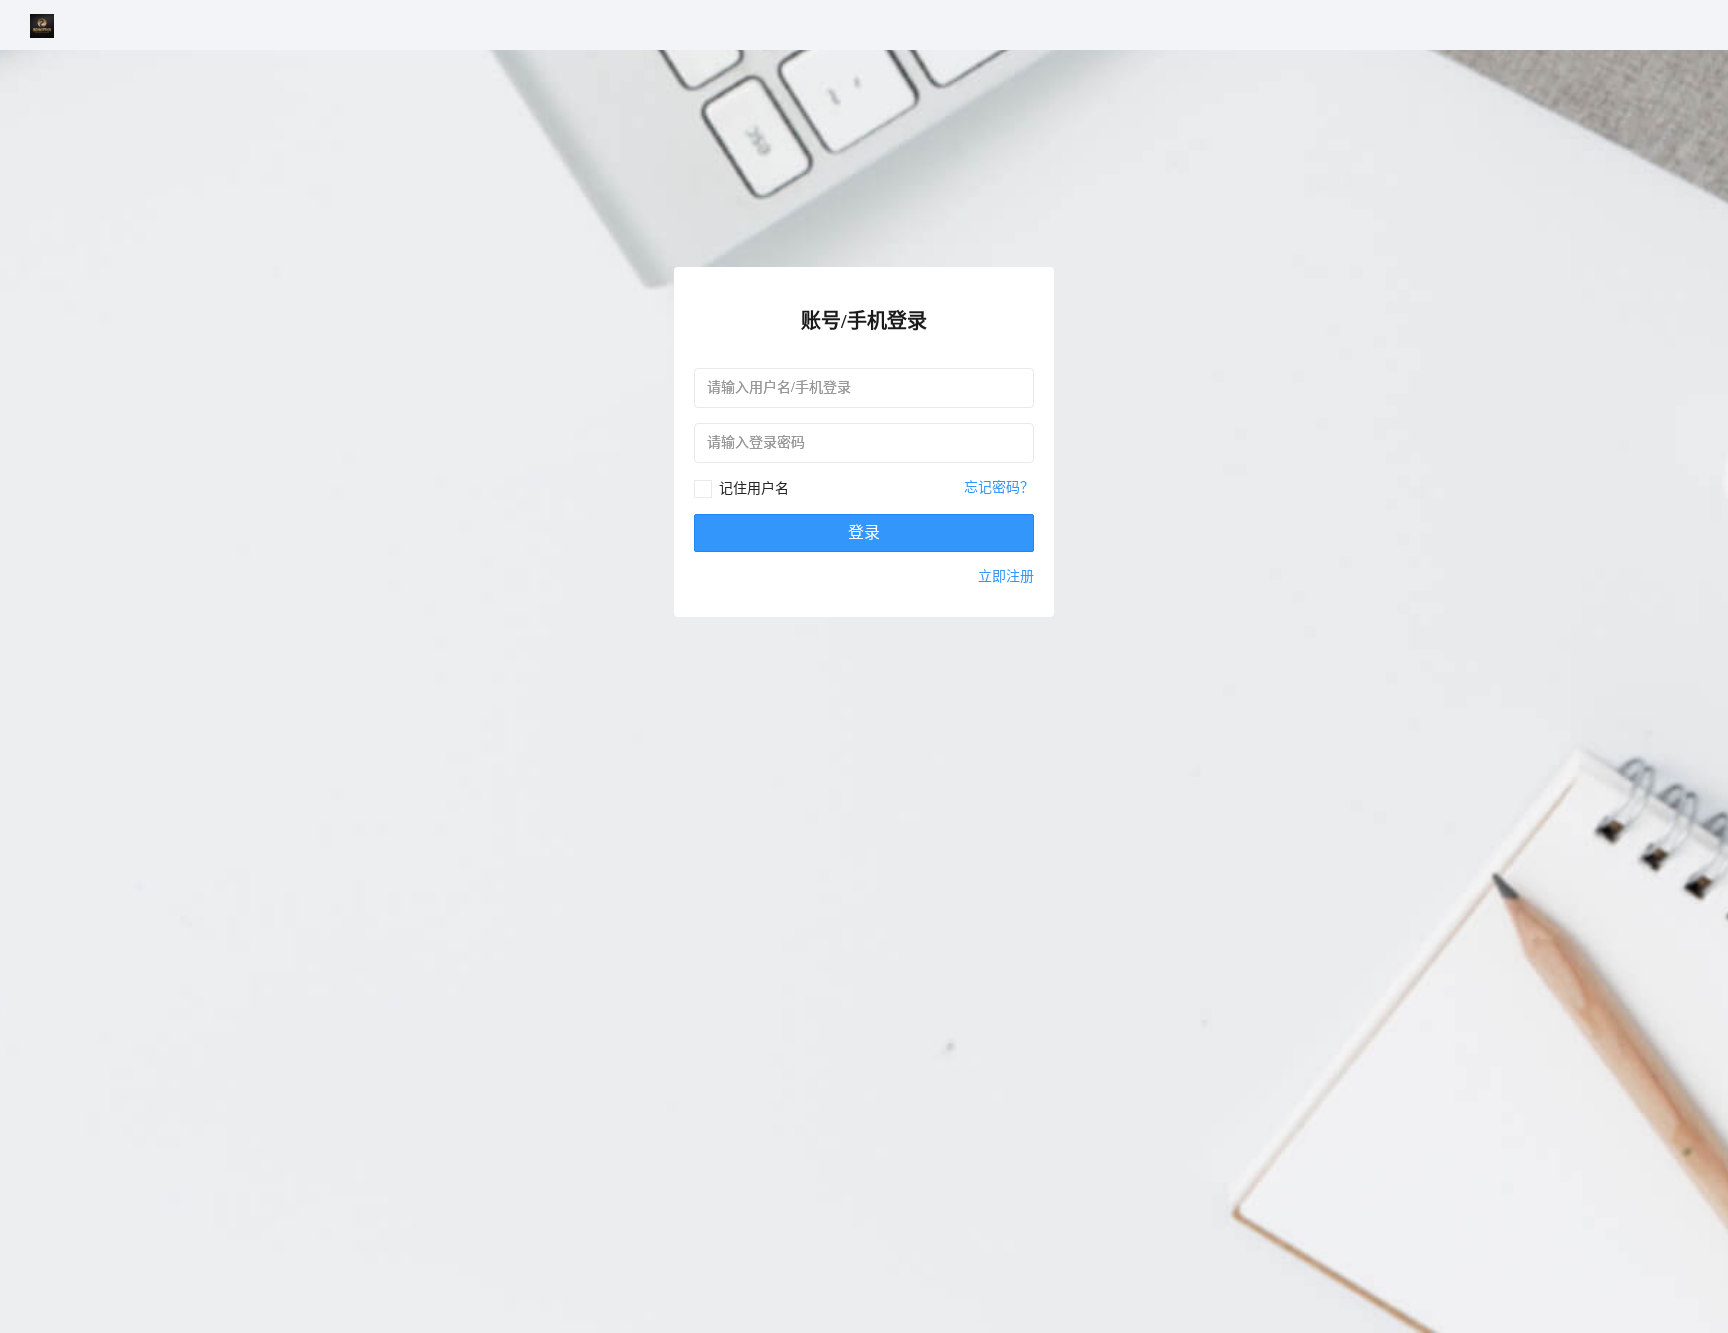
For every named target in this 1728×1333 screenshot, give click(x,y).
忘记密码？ (999, 486)
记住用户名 (754, 487)
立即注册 (1006, 575)
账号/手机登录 (864, 321)
